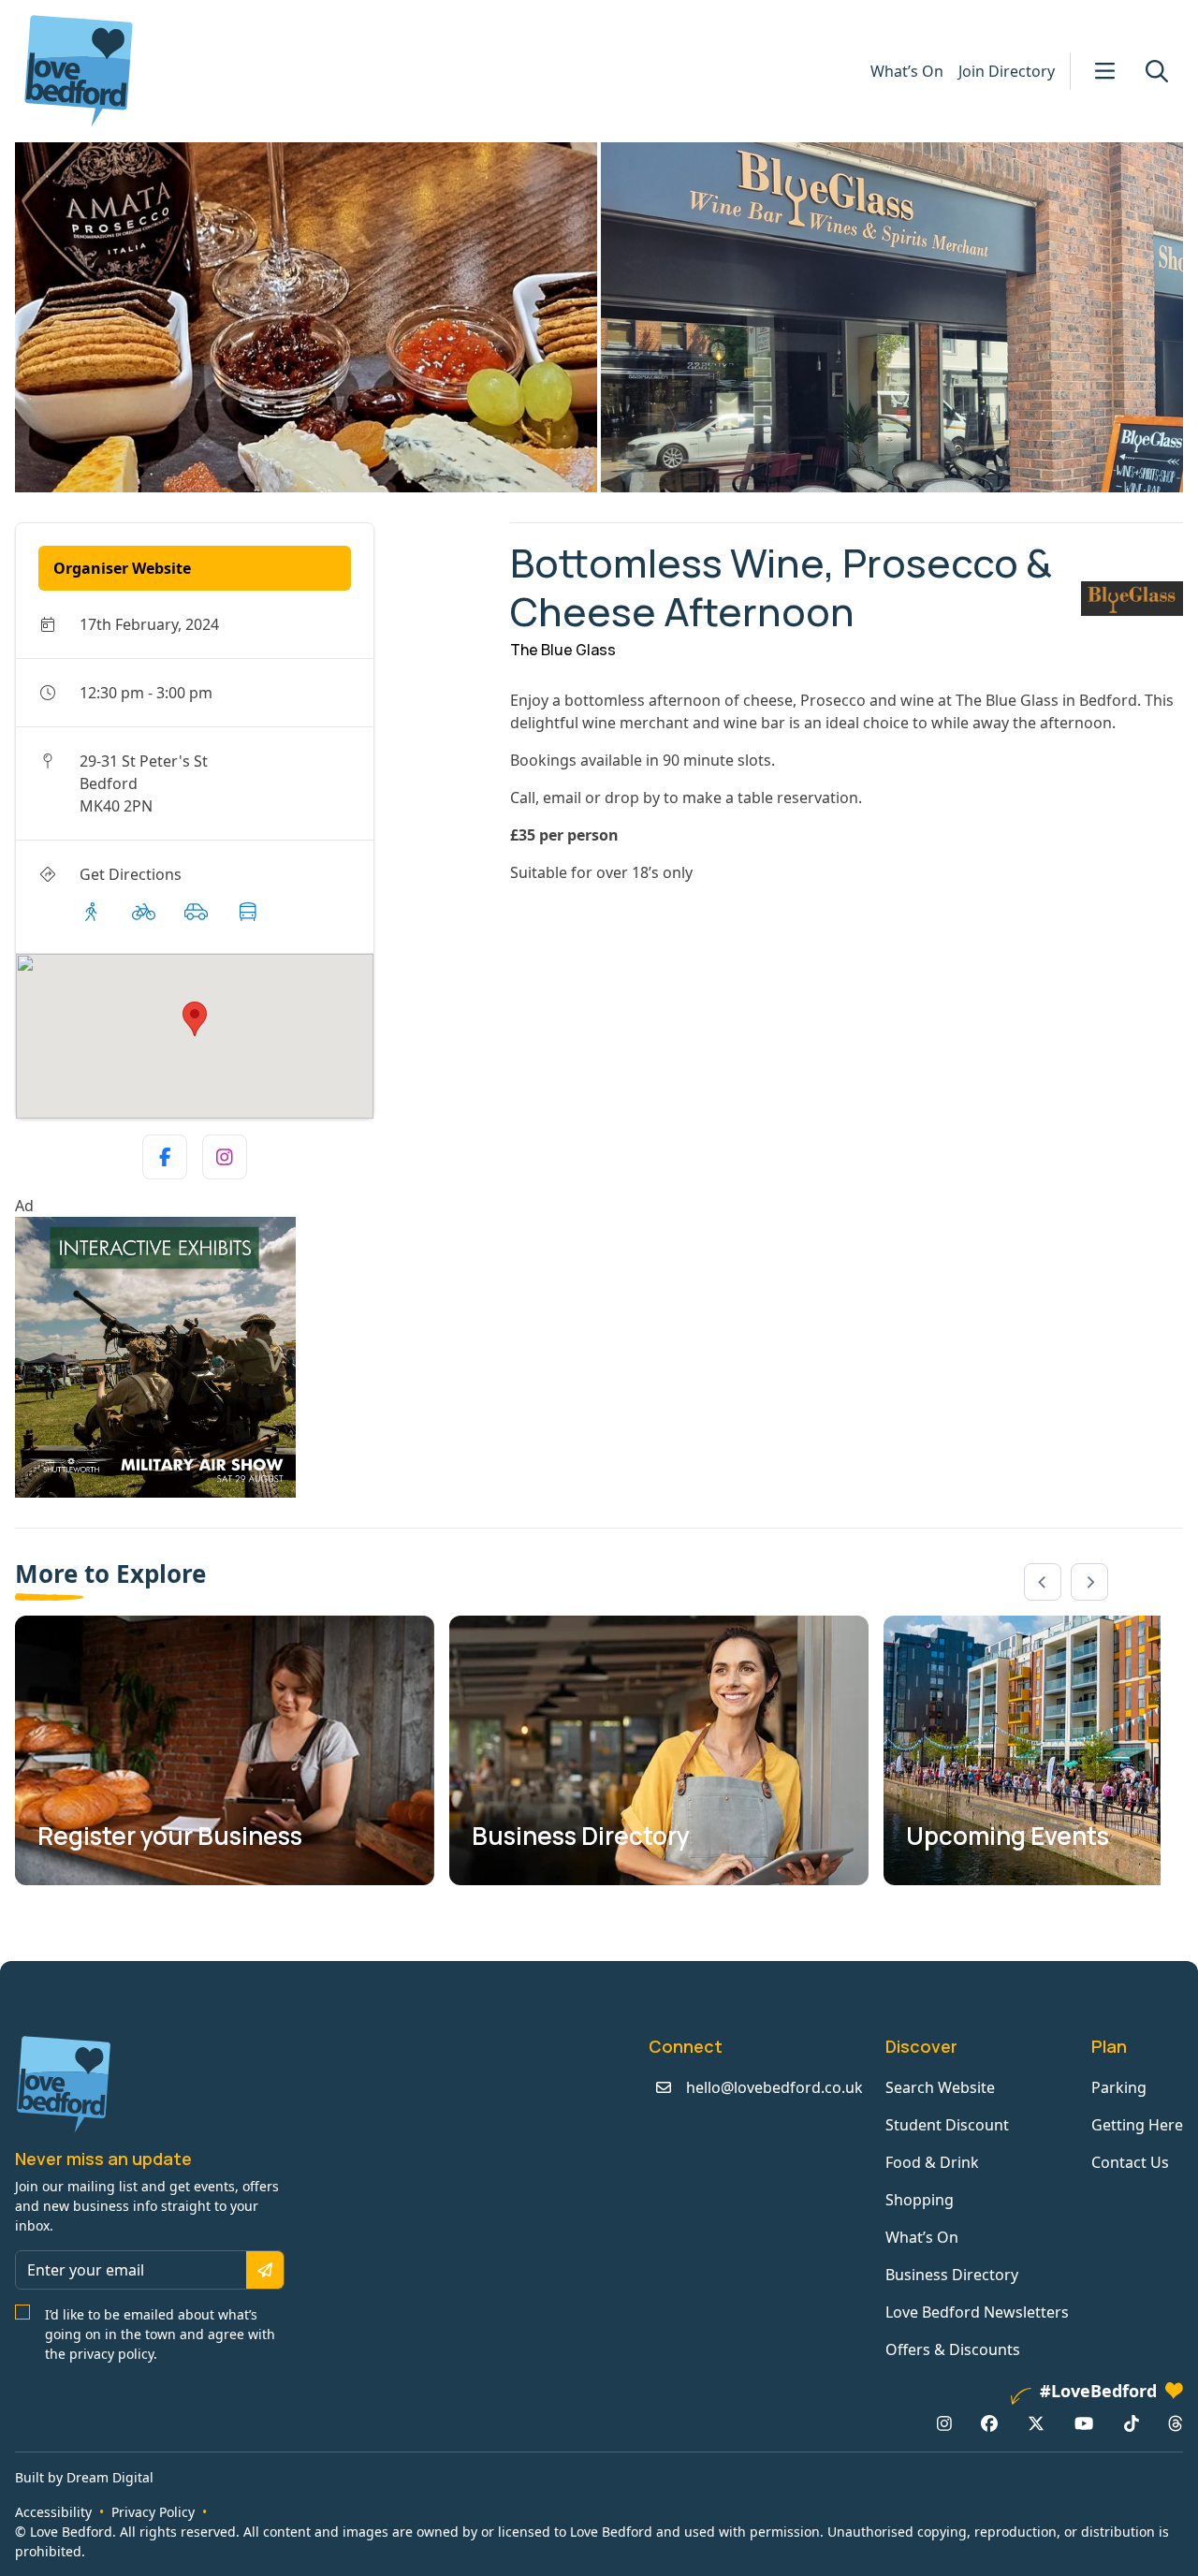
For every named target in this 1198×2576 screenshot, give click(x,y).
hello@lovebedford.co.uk (774, 2087)
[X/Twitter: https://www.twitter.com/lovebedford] (1036, 2423)
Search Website (940, 2087)
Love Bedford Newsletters (977, 2312)
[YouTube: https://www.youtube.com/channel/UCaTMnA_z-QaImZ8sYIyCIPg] (1084, 2423)
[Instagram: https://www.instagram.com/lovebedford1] (944, 2423)
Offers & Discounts (953, 2349)
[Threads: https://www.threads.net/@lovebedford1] (1176, 2423)
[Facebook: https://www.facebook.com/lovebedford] (989, 2423)
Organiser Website (122, 568)
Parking (1119, 2087)
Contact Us (1130, 2162)
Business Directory (952, 2275)
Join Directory (1007, 71)
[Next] (1089, 1582)
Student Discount (947, 2125)
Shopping (920, 2200)
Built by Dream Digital (84, 2477)
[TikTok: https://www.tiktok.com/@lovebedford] (1132, 2423)
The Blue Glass (563, 650)
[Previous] (1043, 1582)
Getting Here (1137, 2125)
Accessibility (53, 2512)
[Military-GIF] (255, 1357)
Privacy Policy (153, 2512)
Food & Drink (932, 2162)
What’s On (907, 71)
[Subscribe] (265, 2270)
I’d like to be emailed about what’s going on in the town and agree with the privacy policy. (160, 2334)
